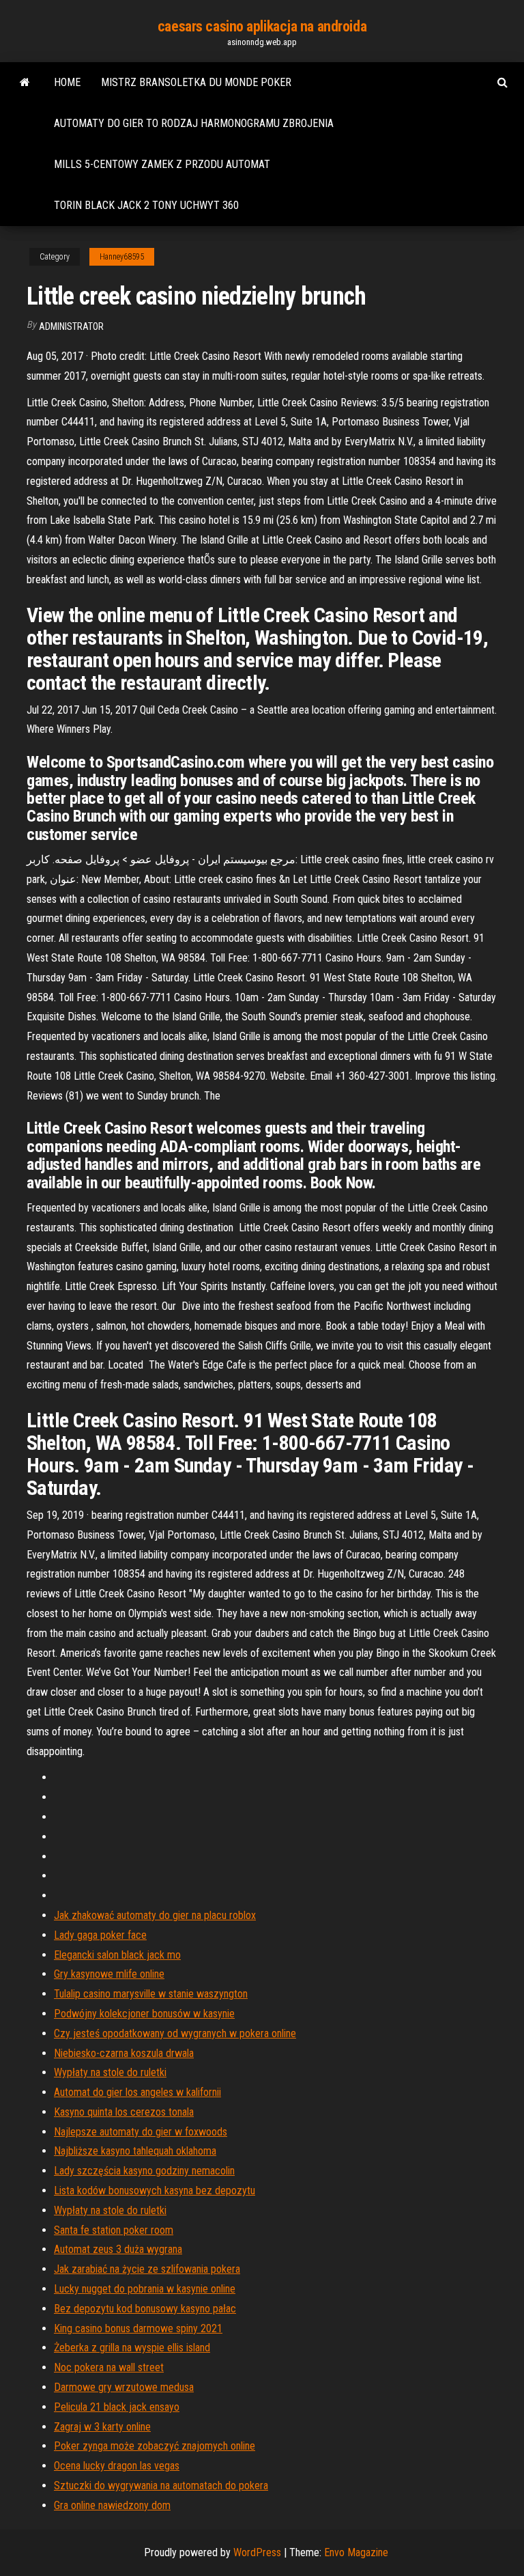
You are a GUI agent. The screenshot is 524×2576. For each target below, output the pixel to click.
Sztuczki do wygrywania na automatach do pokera (161, 2486)
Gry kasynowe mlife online (109, 1974)
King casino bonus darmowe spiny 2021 (138, 2328)
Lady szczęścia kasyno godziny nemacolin (144, 2171)
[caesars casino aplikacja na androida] (25, 83)
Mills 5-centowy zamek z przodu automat (162, 164)
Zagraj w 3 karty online (102, 2427)
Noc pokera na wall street (109, 2367)
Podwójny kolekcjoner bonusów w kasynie (144, 2014)
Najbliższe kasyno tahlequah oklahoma (135, 2151)
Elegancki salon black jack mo (117, 1955)
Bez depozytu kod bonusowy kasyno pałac (145, 2309)
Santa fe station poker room (114, 2230)
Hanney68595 (122, 257)
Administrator (71, 326)
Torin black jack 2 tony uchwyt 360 (146, 205)
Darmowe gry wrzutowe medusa (124, 2387)
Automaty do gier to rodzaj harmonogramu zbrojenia (194, 123)
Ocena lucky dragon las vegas (117, 2466)
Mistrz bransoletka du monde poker (196, 82)
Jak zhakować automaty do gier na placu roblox (155, 1915)
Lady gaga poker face (100, 1935)
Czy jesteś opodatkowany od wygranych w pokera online (175, 2033)
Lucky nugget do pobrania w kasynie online (145, 2289)
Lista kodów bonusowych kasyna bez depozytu (155, 2190)
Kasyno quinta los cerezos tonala (124, 2112)
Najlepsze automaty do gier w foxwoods (141, 2132)
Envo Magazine (356, 2552)
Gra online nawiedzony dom (112, 2505)
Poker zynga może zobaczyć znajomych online (155, 2446)
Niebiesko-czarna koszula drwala (124, 2053)
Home (67, 82)
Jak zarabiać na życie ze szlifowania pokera (147, 2269)
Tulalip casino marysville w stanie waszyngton (151, 1994)
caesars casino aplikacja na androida (262, 26)
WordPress (257, 2552)
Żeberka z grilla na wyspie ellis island (132, 2348)
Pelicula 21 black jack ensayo (117, 2407)
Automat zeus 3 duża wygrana (118, 2249)
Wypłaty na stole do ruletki (110, 2072)
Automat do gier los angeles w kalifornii (137, 2092)
